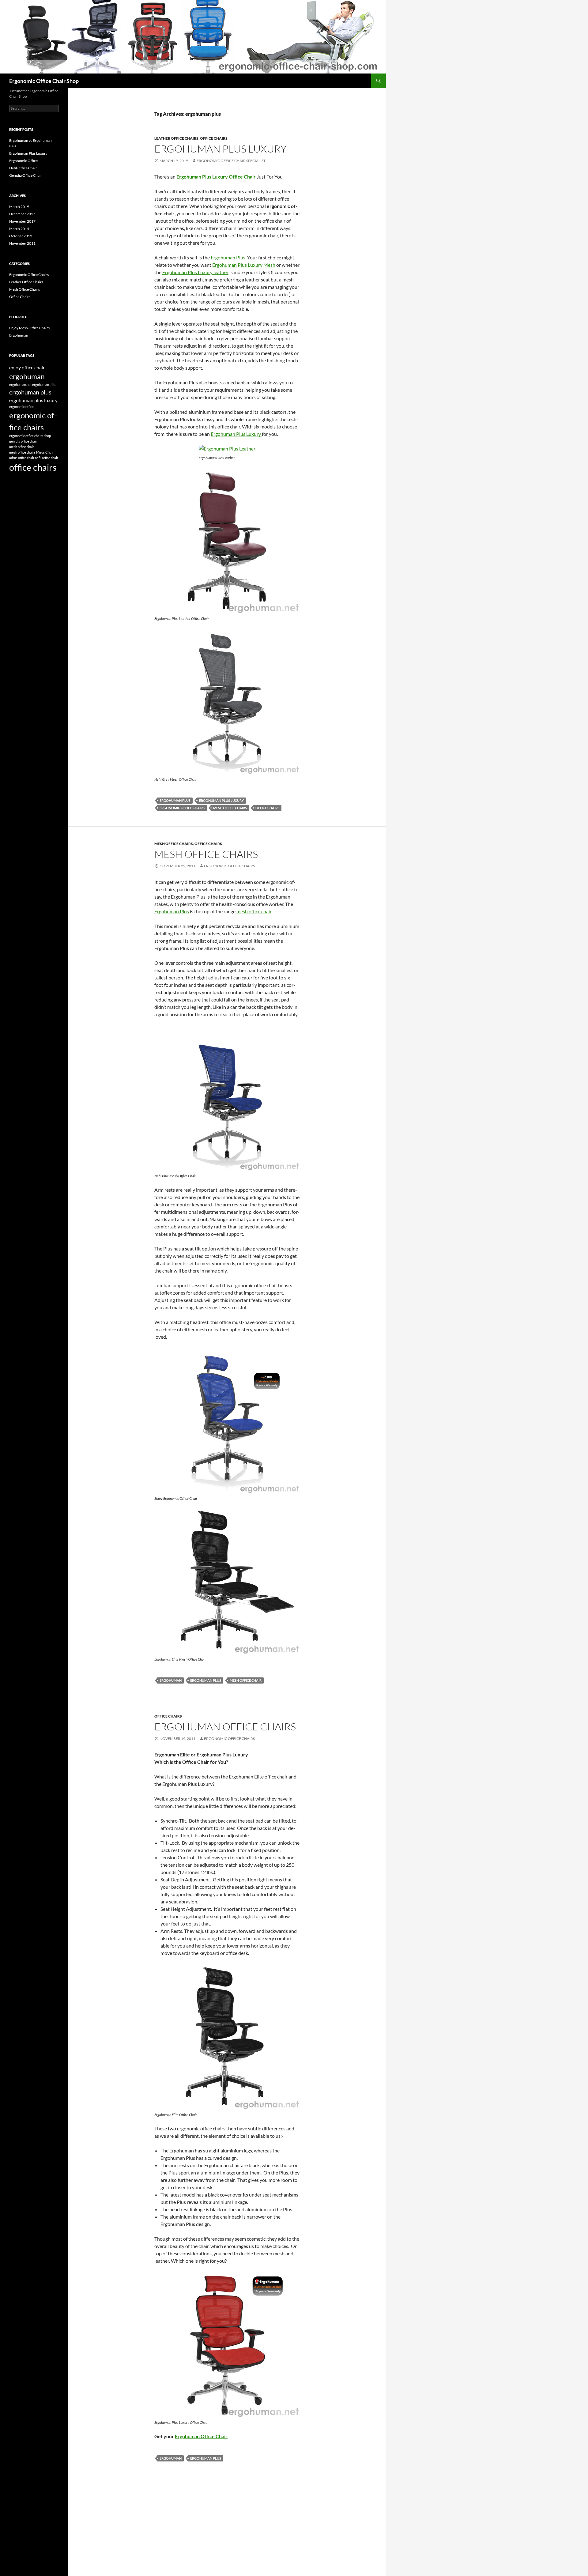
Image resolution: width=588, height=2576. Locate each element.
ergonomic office (21, 407)
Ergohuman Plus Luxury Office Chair (216, 177)
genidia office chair (23, 441)
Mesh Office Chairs (174, 844)
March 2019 (19, 207)
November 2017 (22, 221)
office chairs (267, 808)
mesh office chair (254, 911)
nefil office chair (47, 458)
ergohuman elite (44, 385)
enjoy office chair (27, 367)
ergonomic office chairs (182, 808)
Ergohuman (19, 335)
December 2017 (22, 214)
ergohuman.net (20, 385)
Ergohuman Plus (172, 911)
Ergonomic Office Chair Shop (44, 81)
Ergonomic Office (23, 161)
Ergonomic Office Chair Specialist (231, 161)
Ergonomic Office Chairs (29, 275)
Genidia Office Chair (26, 175)
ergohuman (171, 1680)
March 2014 (19, 229)
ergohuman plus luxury (221, 800)
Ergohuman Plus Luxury (221, 149)
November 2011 (22, 243)
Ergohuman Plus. (228, 257)
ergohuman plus (175, 800)
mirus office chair (22, 458)
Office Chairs (214, 138)
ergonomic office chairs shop (30, 436)
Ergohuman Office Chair (201, 2436)
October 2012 (21, 236)
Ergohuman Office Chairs (225, 1727)
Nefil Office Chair (23, 168)
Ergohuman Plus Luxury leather (195, 272)
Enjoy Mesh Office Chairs (29, 328)
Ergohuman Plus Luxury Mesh (244, 265)
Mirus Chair (45, 452)
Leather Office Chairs (176, 138)
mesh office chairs (230, 808)
